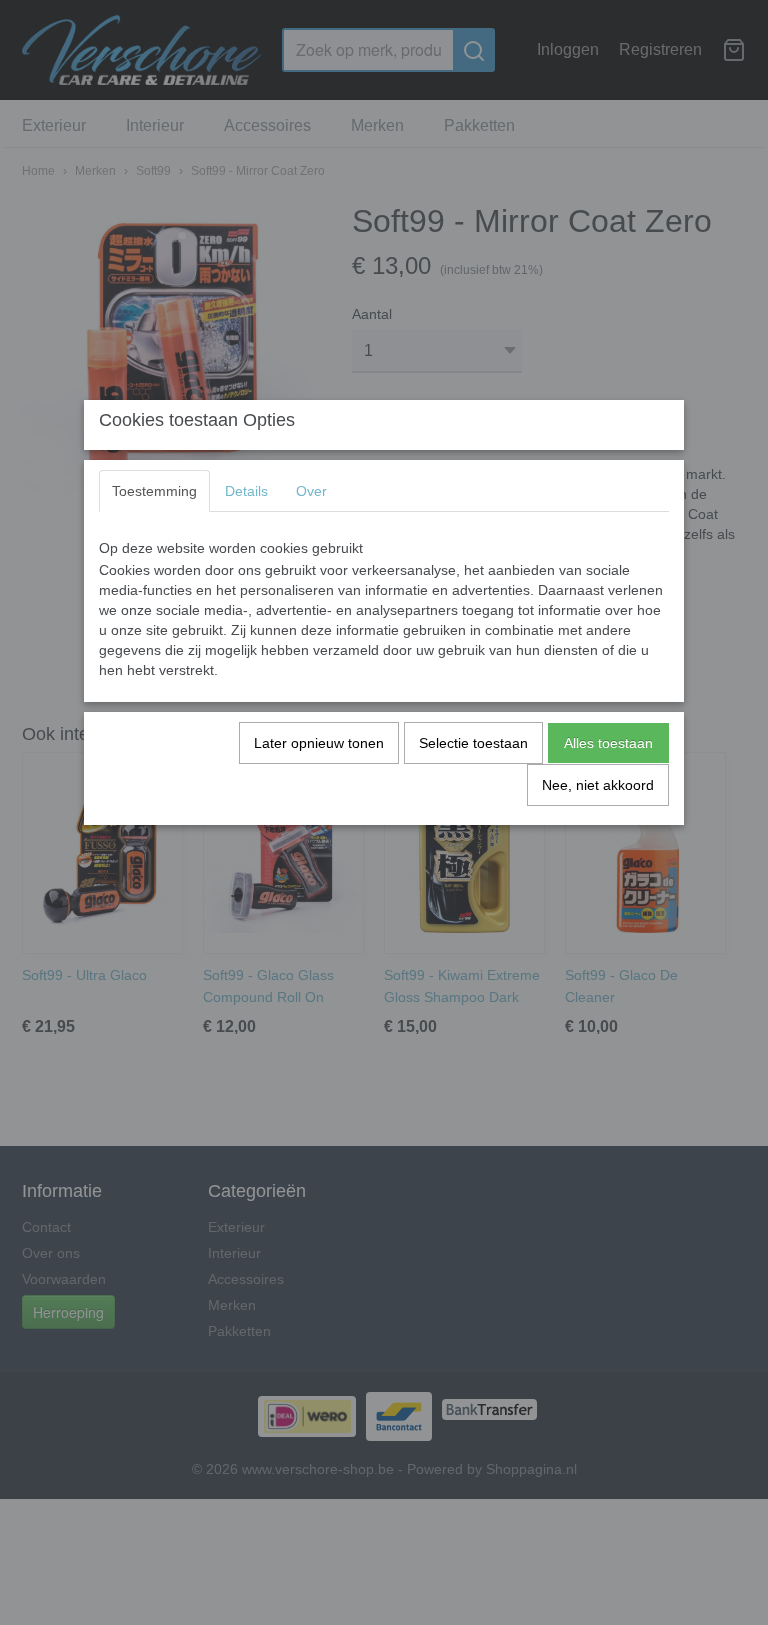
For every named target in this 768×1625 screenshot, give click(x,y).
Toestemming (154, 491)
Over (311, 491)
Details (246, 491)
